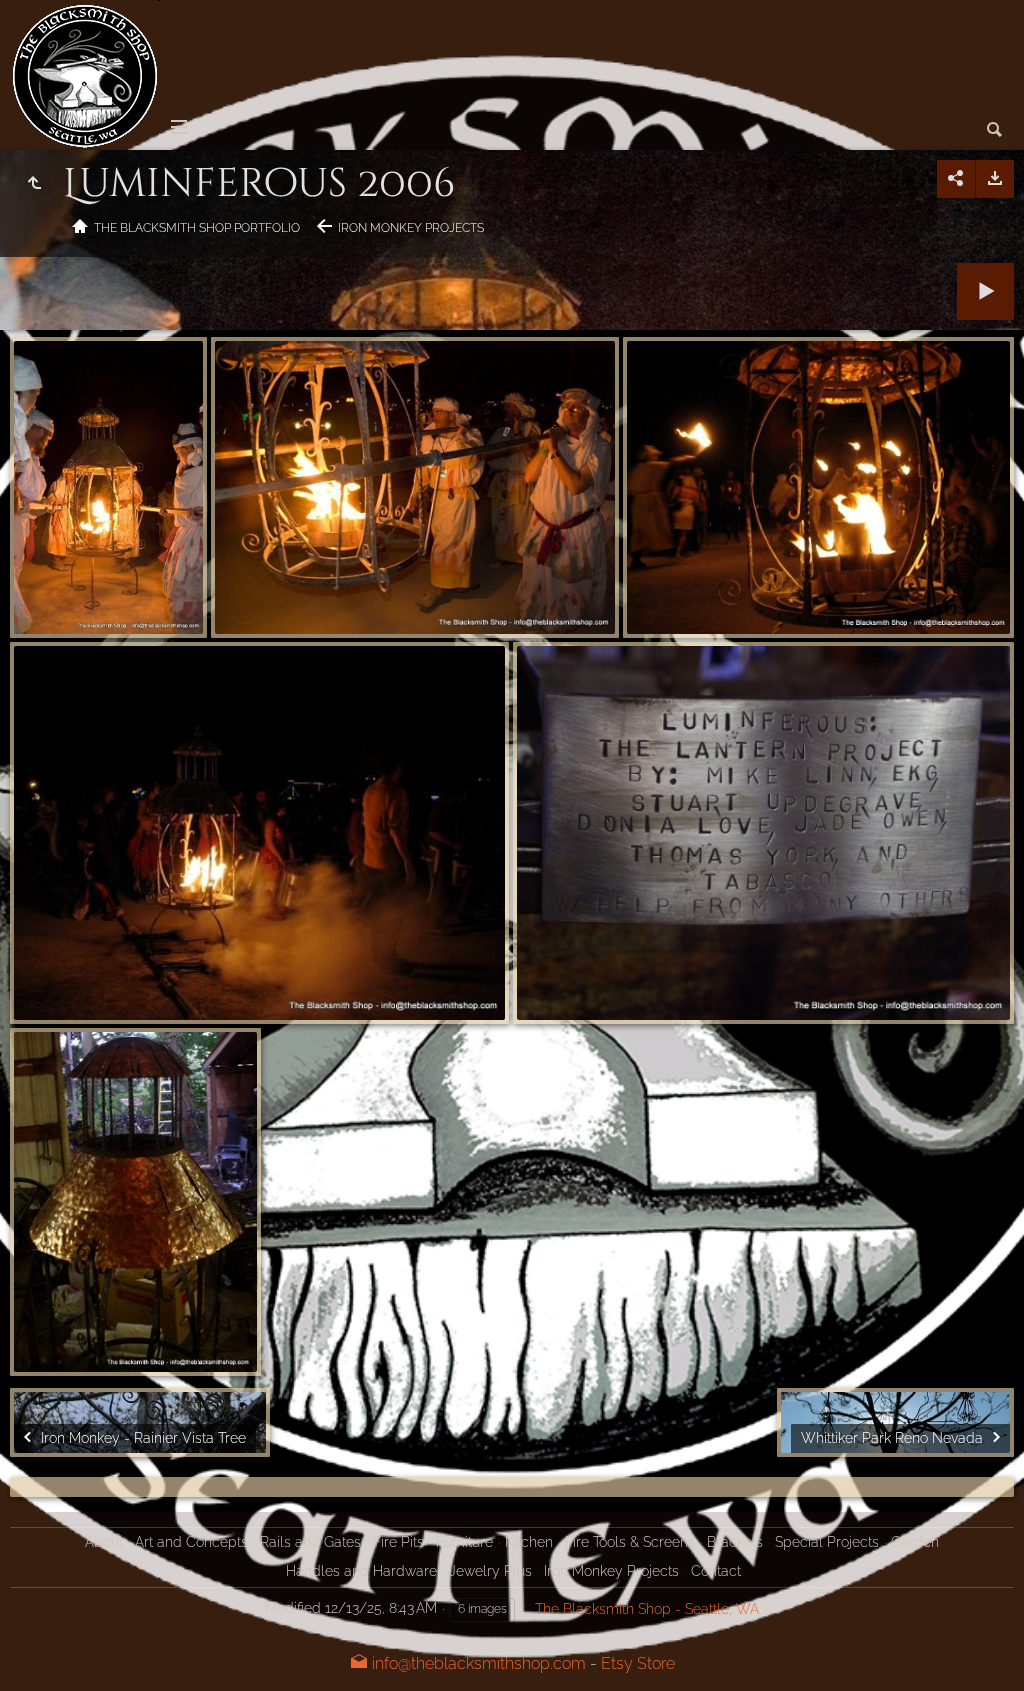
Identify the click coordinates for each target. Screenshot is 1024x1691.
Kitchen (529, 1542)
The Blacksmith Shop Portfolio (197, 228)
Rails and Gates (310, 1542)
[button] (40, 1650)
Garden (915, 1542)
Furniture (464, 1542)
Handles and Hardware (361, 1571)
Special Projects (827, 1542)
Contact (716, 1571)
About (104, 1542)
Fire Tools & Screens (630, 1542)
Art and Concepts (191, 1542)
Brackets (735, 1542)
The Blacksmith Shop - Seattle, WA (647, 1609)
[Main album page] (85, 75)
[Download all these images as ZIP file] (994, 179)
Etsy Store (638, 1663)
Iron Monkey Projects (411, 228)
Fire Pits (398, 1542)
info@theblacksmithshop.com (477, 1663)
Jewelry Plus (490, 1571)
